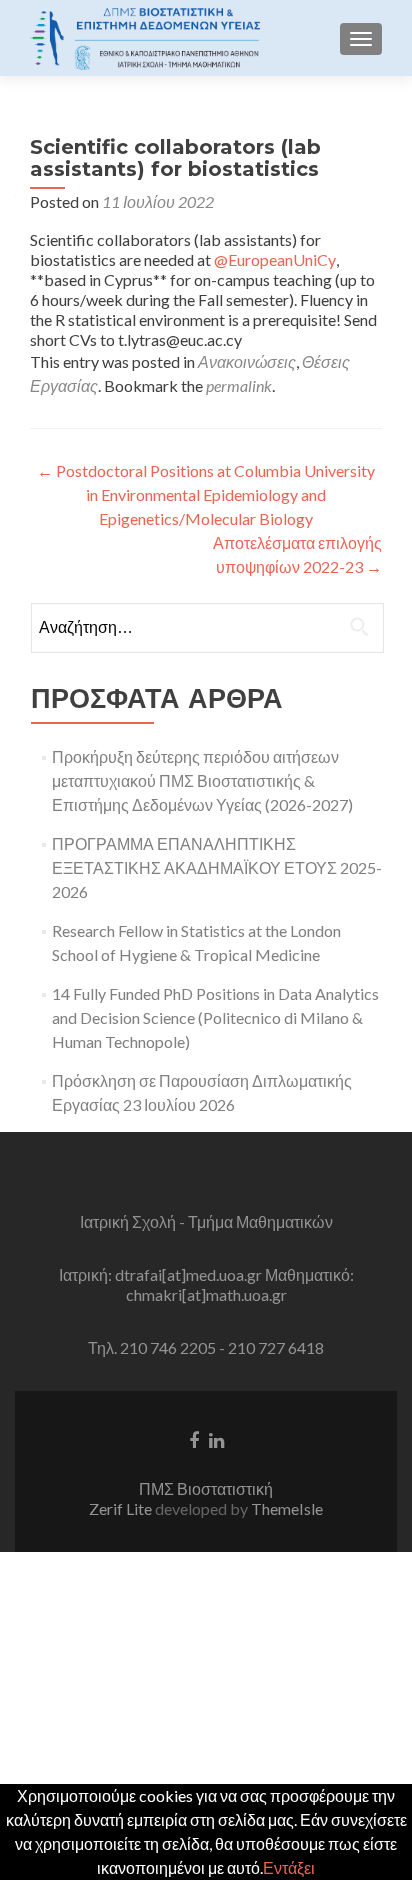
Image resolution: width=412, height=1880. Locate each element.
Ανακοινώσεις (247, 361)
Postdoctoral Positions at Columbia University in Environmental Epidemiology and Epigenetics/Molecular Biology (206, 494)
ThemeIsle (287, 1508)
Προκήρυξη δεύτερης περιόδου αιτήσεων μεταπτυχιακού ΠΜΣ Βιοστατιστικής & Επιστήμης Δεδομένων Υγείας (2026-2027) (202, 780)
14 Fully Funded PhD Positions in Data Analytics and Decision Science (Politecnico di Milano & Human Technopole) (215, 1017)
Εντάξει (289, 1867)
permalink (239, 385)
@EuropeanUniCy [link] (275, 259)
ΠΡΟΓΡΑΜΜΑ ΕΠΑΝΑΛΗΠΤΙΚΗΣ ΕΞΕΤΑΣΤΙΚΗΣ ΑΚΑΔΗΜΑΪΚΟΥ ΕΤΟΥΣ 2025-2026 (217, 867)
